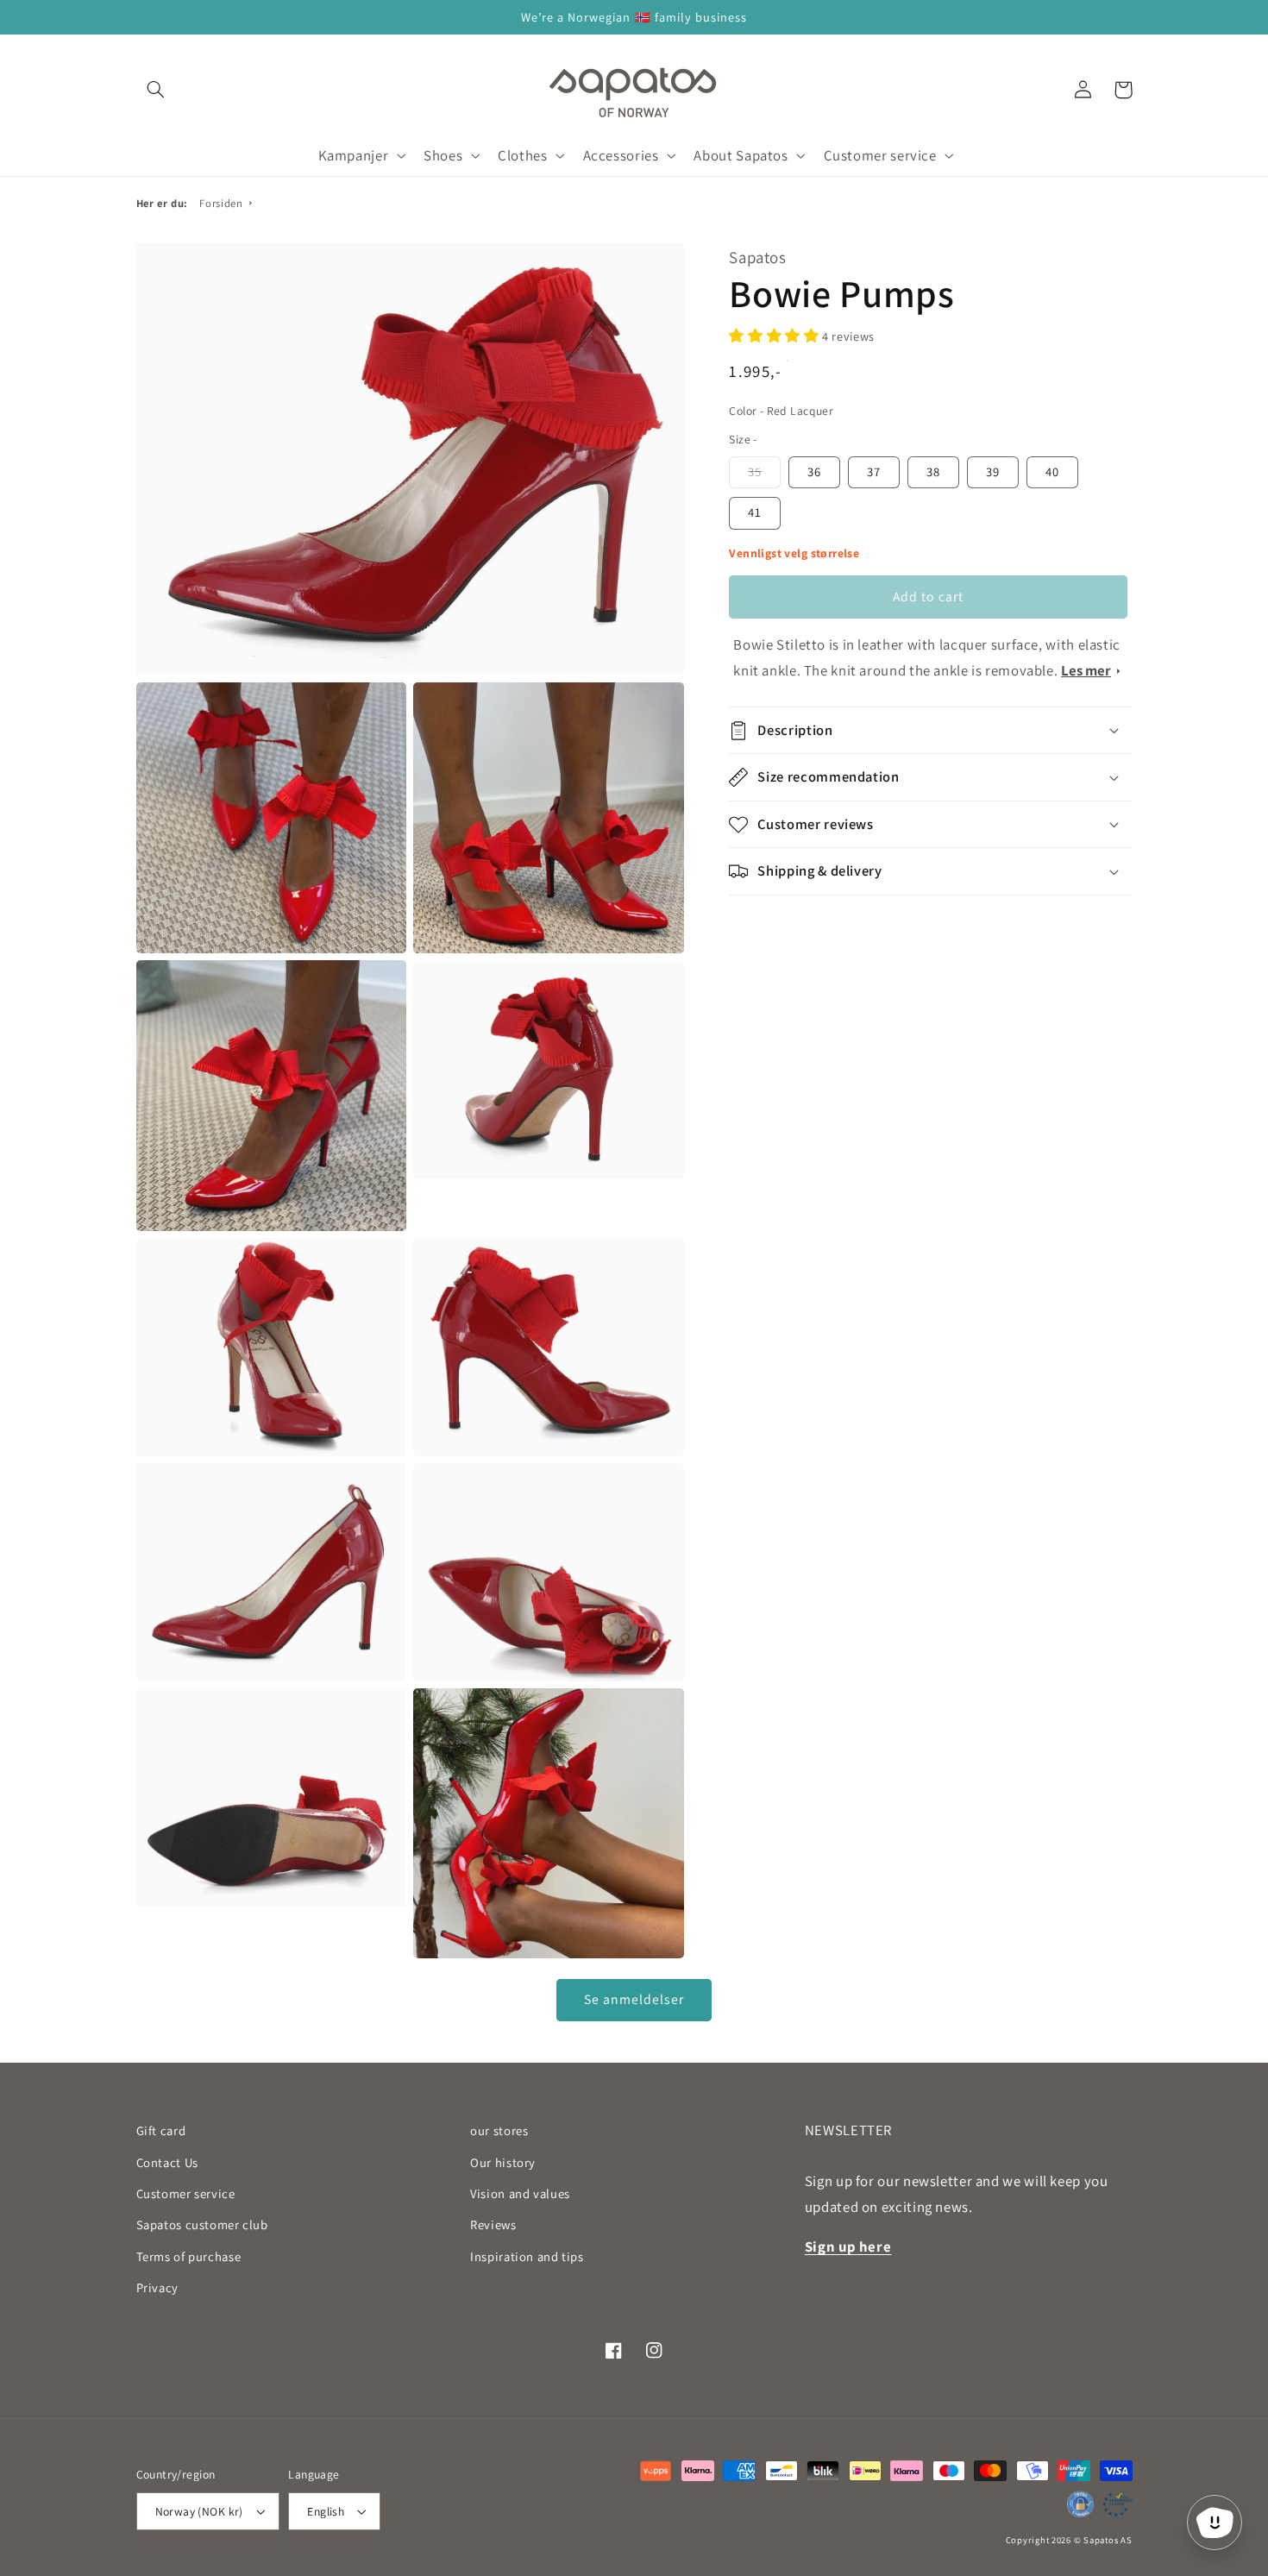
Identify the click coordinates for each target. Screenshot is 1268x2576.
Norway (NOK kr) (199, 2511)
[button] (156, 90)
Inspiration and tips (527, 2256)
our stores (499, 2130)
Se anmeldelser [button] (634, 1999)
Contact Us (167, 2162)
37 (874, 471)
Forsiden (221, 203)
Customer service (186, 2193)
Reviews (493, 2224)
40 (1052, 471)
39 (993, 471)
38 (933, 471)
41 (755, 512)
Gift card (161, 2130)
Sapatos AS (1108, 2540)
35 (755, 471)
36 (814, 471)
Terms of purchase (189, 2256)
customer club (202, 2224)
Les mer (1086, 670)
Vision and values (520, 2193)
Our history (503, 2162)
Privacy (157, 2287)
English (326, 2511)
